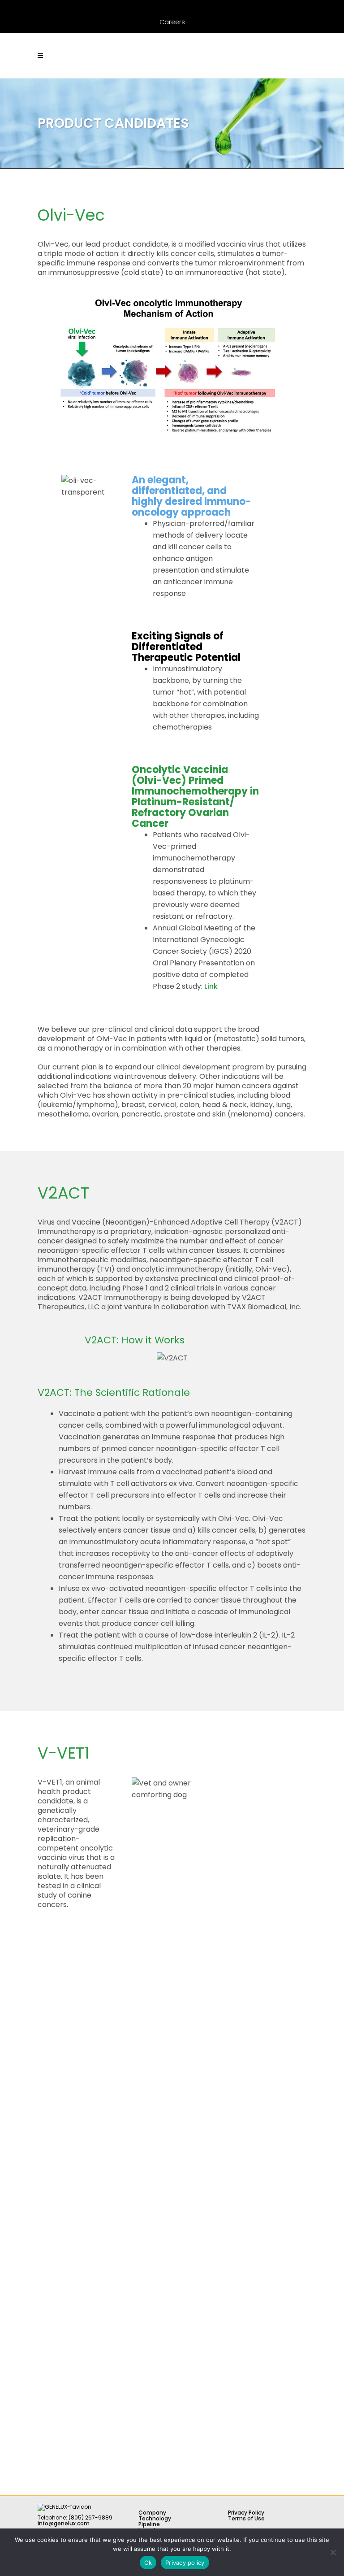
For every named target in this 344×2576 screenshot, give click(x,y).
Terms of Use (246, 2518)
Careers (172, 22)
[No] (333, 2552)
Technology (155, 2518)
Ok (148, 2563)
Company (152, 2513)
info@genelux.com (64, 2523)
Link (211, 986)
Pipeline (149, 2524)
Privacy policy (185, 2563)
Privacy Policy (246, 2513)
